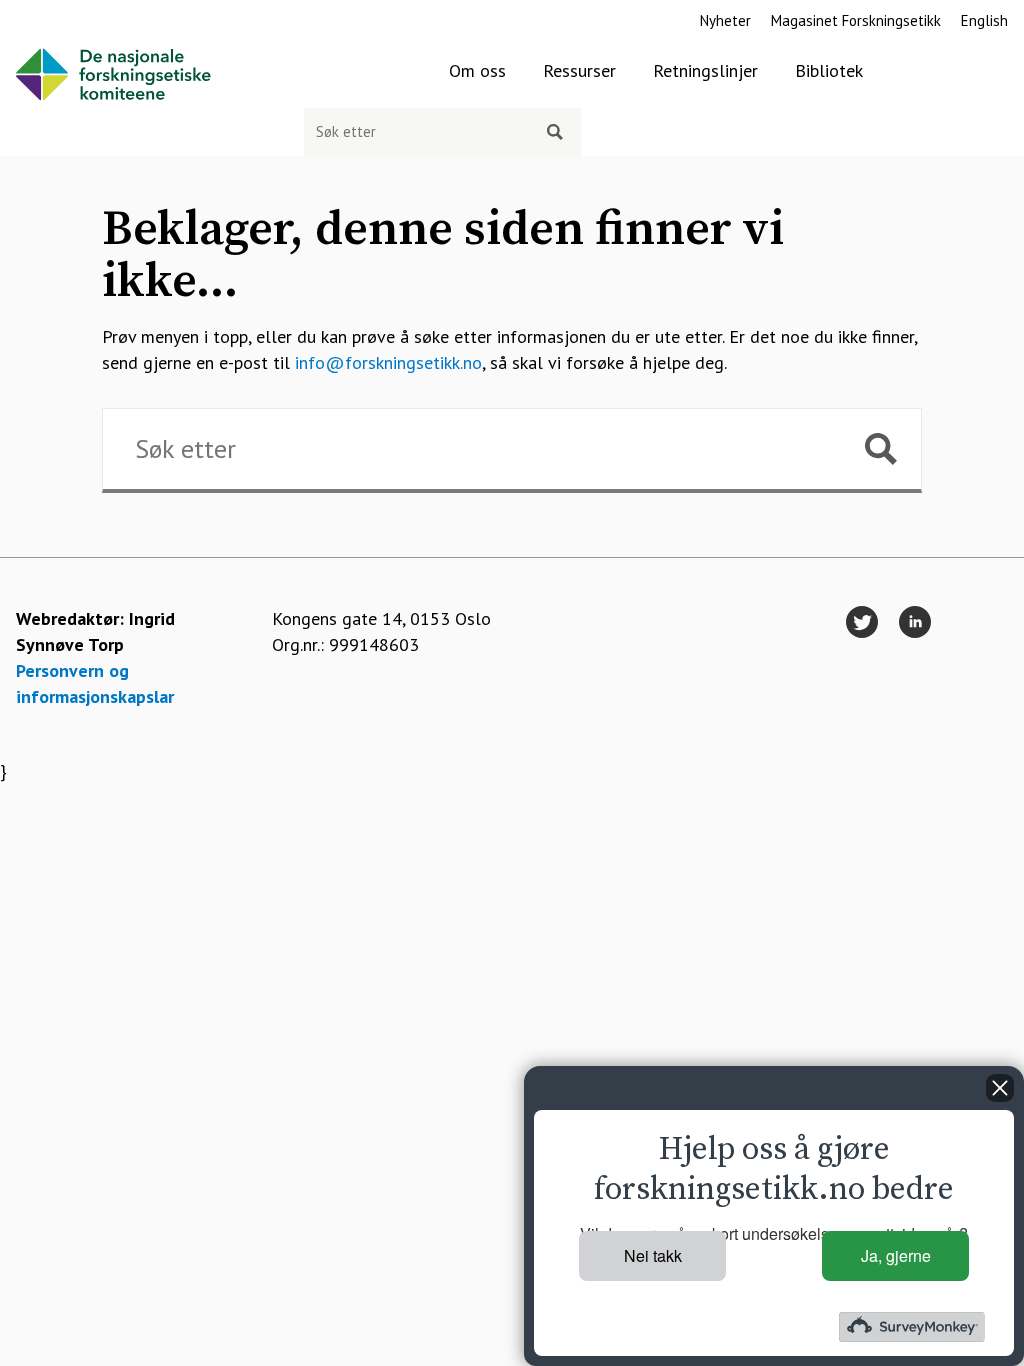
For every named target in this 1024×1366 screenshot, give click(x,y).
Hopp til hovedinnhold (86, 12)
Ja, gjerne (896, 1255)
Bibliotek (829, 70)
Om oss (477, 70)
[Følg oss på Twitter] (862, 623)
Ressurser (579, 70)
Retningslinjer (705, 70)
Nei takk (653, 1255)
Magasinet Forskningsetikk (856, 20)
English (984, 20)
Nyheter (725, 20)
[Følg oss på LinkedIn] (915, 623)
